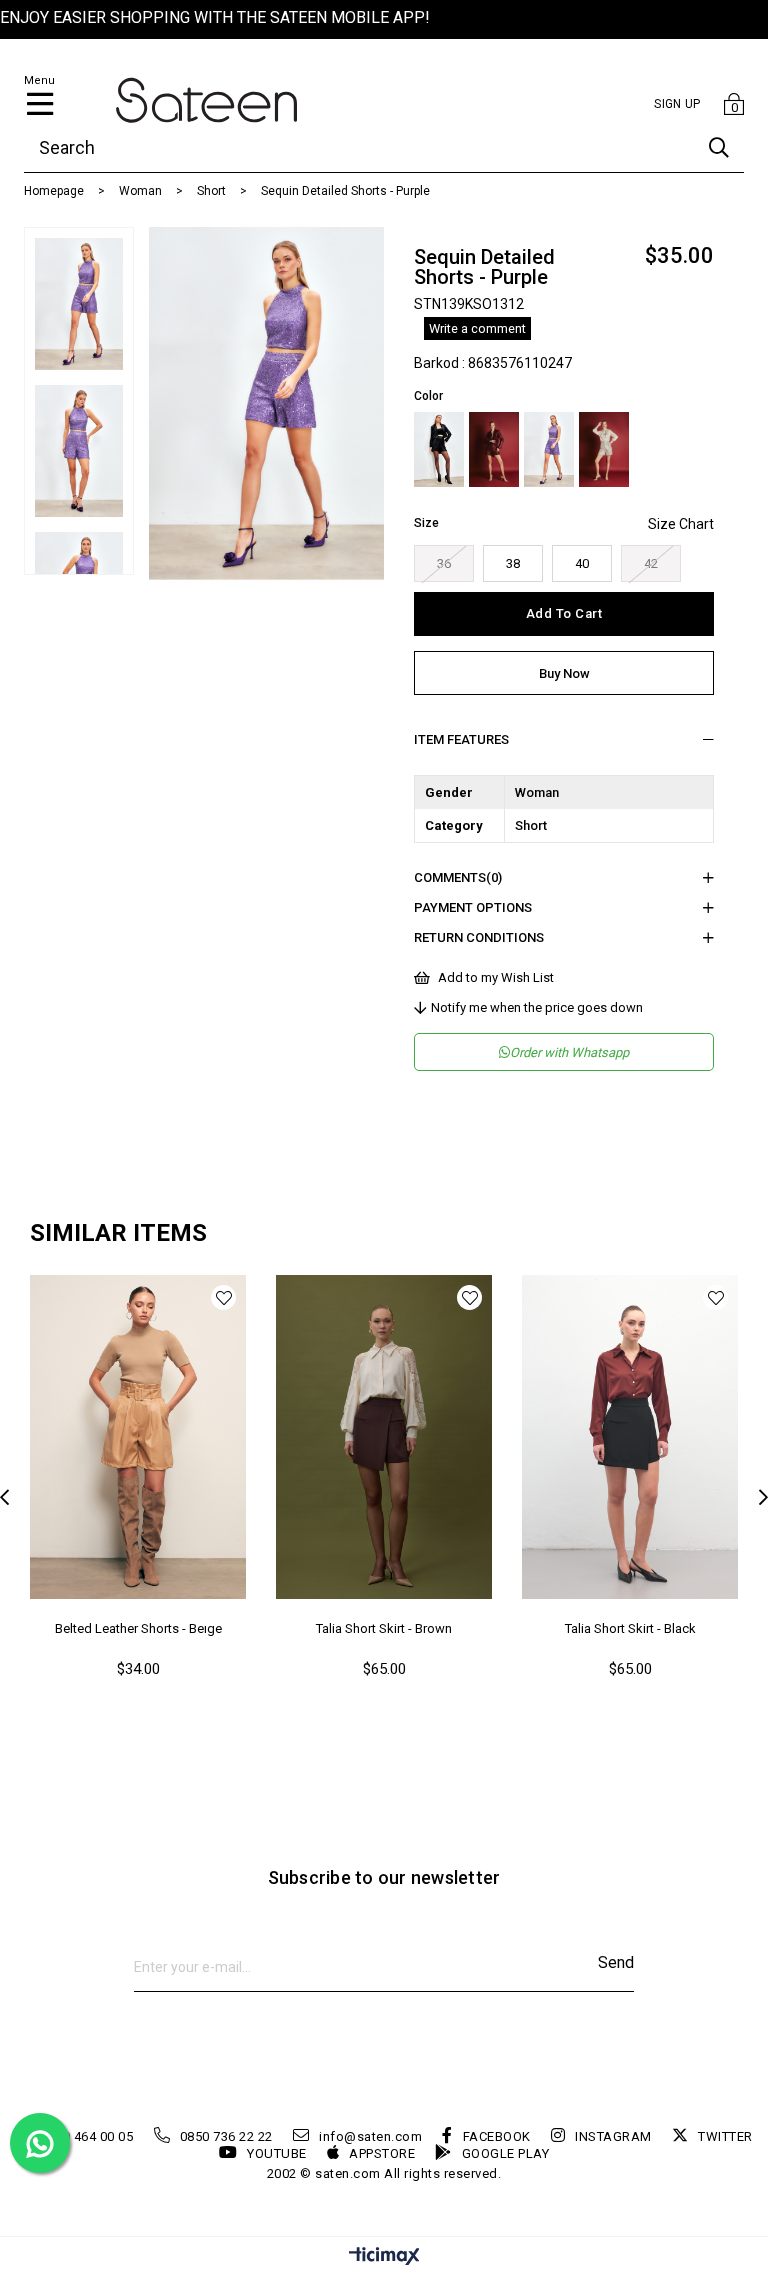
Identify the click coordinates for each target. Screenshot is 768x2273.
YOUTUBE (277, 2153)
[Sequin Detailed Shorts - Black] (439, 449)
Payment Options (473, 907)
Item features (461, 739)
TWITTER (725, 2136)
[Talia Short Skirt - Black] (630, 1437)
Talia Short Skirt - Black (630, 1628)
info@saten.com (370, 2136)
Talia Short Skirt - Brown (384, 1628)
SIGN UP (677, 104)
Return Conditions (479, 937)
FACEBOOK (497, 2136)
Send (616, 1962)
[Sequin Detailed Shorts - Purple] (549, 449)
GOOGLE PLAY (505, 2153)
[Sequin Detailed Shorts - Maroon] (494, 449)
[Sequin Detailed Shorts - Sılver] (604, 449)
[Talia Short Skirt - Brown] (384, 1437)
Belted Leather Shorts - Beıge (138, 1628)
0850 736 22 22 (226, 2136)
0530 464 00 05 (86, 2136)
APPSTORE (382, 2153)
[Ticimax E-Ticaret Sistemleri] (384, 2257)
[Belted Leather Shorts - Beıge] (138, 1437)
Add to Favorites (223, 1297)
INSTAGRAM (613, 2136)
